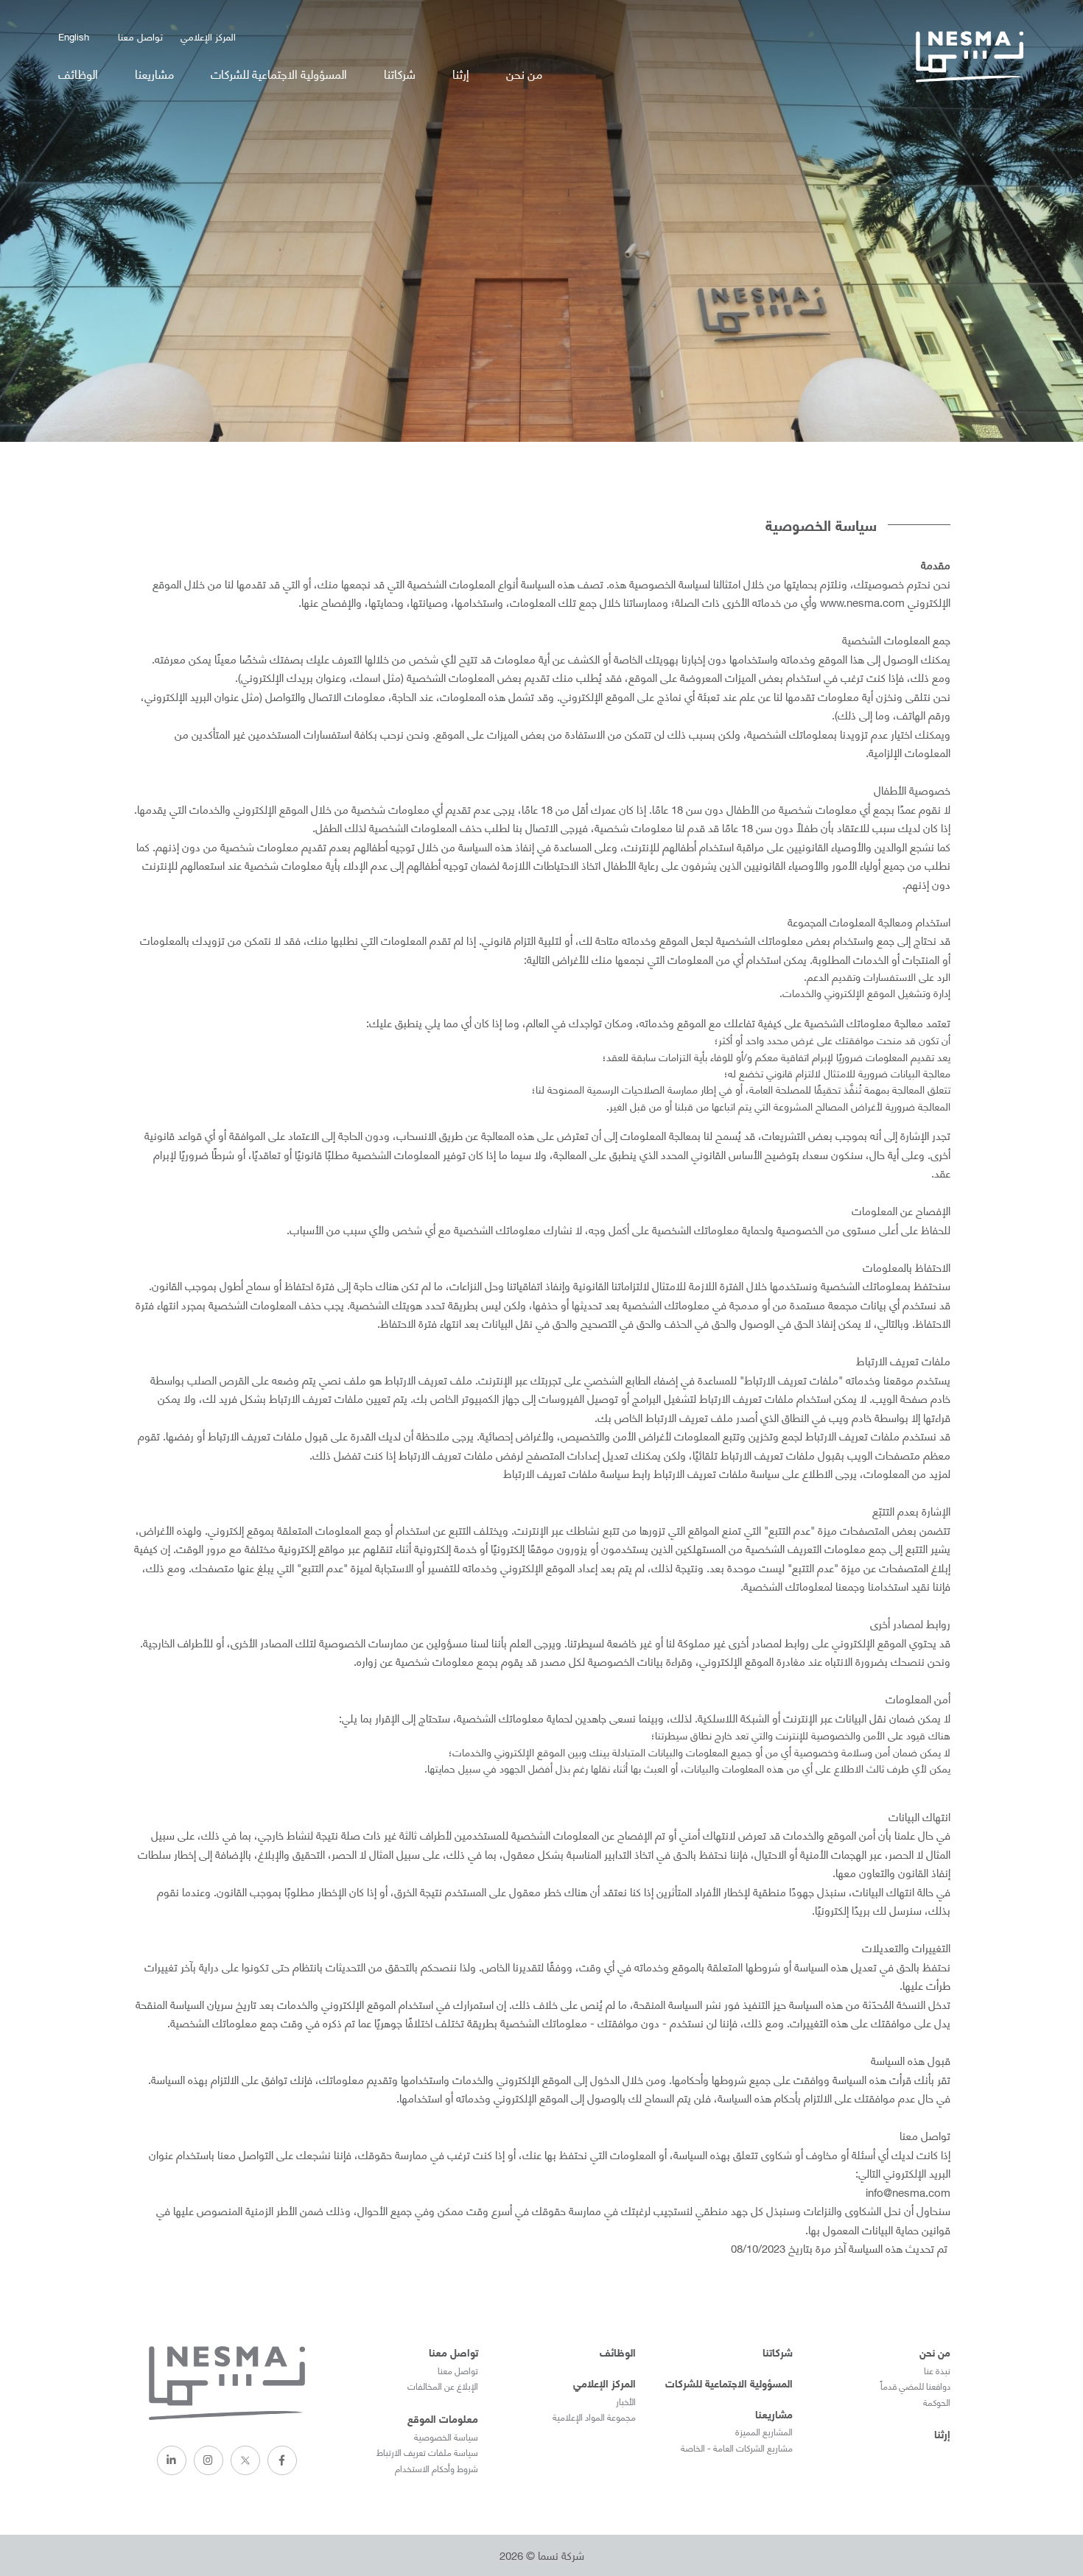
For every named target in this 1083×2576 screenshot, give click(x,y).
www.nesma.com (862, 602)
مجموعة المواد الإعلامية (594, 2417)
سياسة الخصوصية (446, 2437)
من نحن (524, 73)
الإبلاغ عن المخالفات (443, 2386)
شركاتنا (400, 73)
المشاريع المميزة (764, 2432)
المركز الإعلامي (208, 36)
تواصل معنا (140, 36)
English (74, 36)
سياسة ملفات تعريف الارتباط (427, 2452)
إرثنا (461, 73)
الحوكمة (937, 2402)
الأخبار (626, 2401)
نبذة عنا (937, 2371)
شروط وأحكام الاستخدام (437, 2468)
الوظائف (78, 73)
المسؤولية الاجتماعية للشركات (279, 73)
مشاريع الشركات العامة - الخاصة (737, 2448)
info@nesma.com (908, 2192)
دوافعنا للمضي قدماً (915, 2386)
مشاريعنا (154, 73)
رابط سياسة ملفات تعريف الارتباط (577, 1473)
